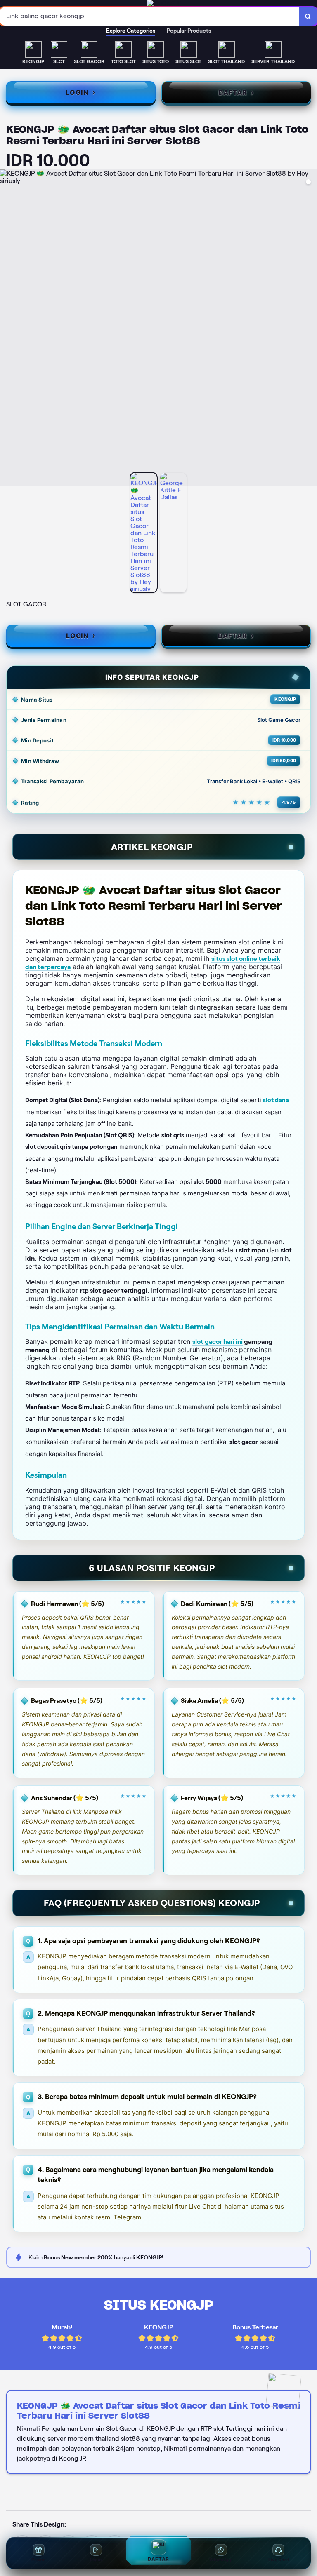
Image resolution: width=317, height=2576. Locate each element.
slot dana (276, 1100)
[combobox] (150, 16)
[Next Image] (310, 329)
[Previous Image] (7, 329)
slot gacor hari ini (218, 1342)
